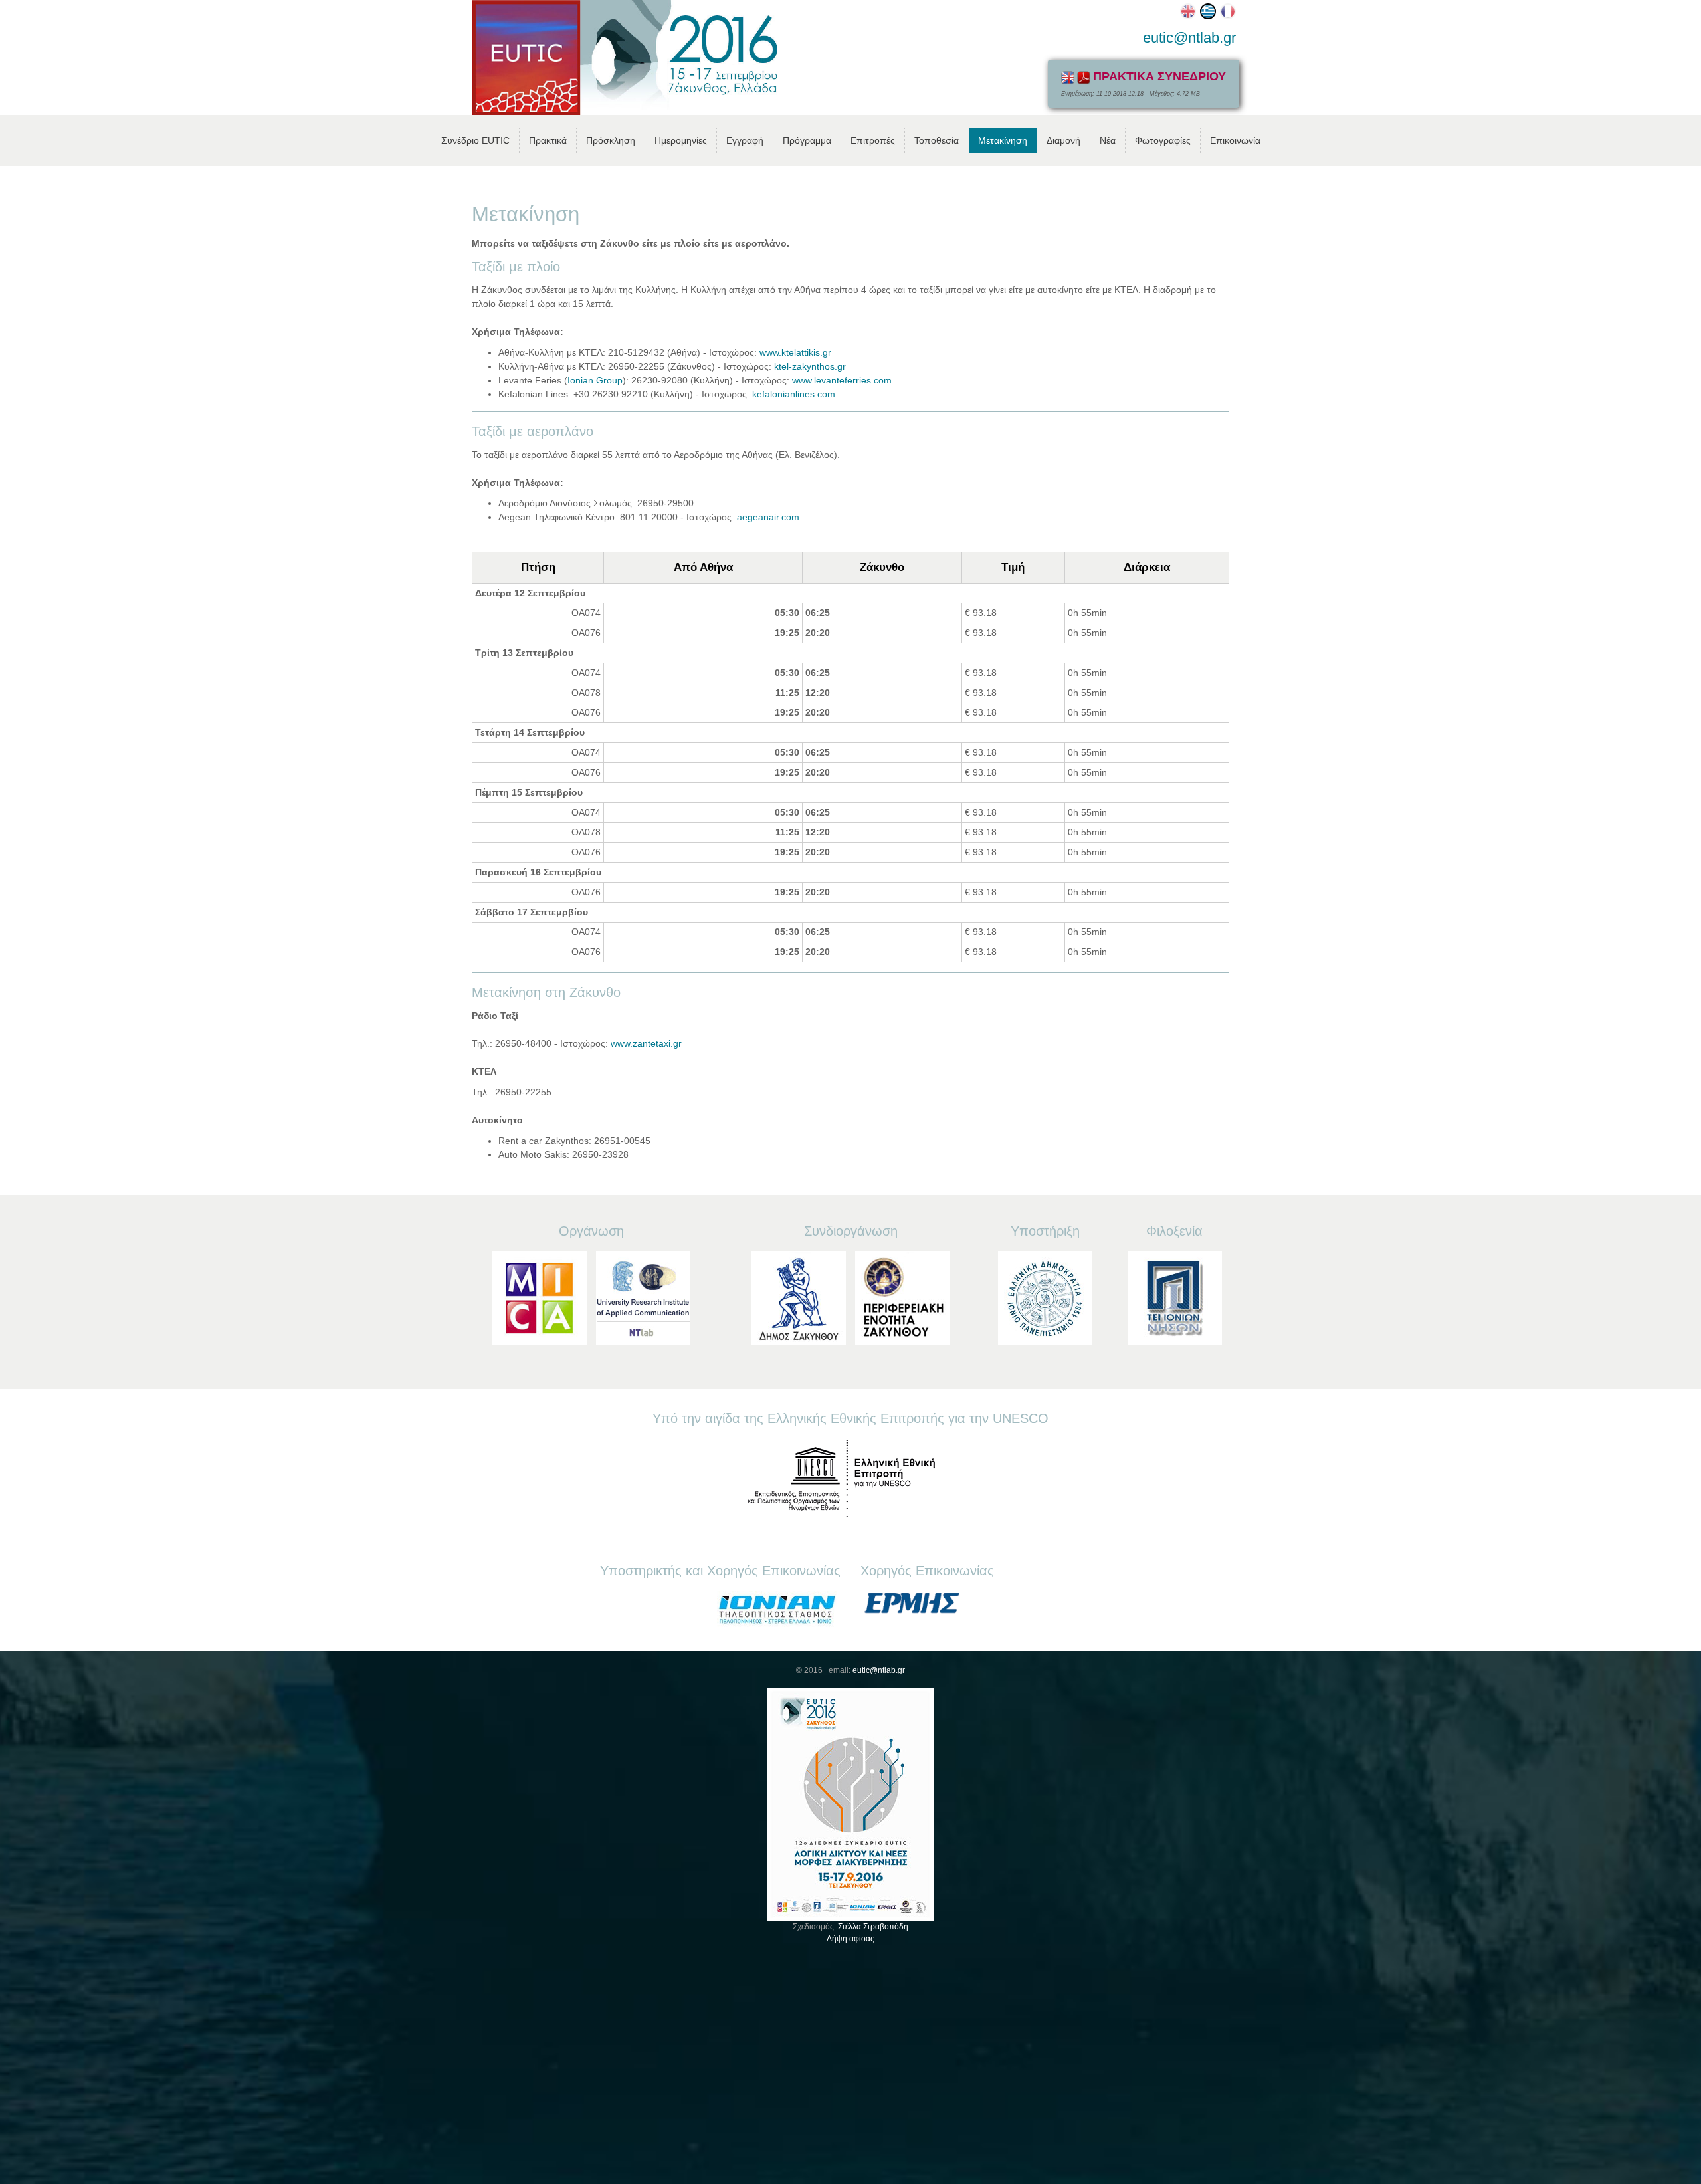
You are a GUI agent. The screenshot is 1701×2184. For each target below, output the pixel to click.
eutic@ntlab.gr (1189, 38)
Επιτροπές (873, 140)
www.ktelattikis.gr (795, 352)
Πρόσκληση (611, 140)
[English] (1186, 11)
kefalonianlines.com (794, 394)
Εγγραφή (745, 140)
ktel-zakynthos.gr (810, 366)
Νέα (1108, 140)
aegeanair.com (768, 517)
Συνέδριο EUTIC (475, 140)
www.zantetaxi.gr (646, 1043)
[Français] (1226, 11)
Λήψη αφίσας (850, 1939)
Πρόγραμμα (807, 140)
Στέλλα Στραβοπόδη (873, 1927)
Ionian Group (595, 380)
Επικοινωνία (1235, 140)
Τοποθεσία (937, 140)
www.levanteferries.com (842, 380)
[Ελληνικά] (1206, 11)
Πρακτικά (548, 140)
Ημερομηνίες (681, 140)
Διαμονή (1063, 140)
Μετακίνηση (1003, 140)
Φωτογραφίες (1163, 140)
